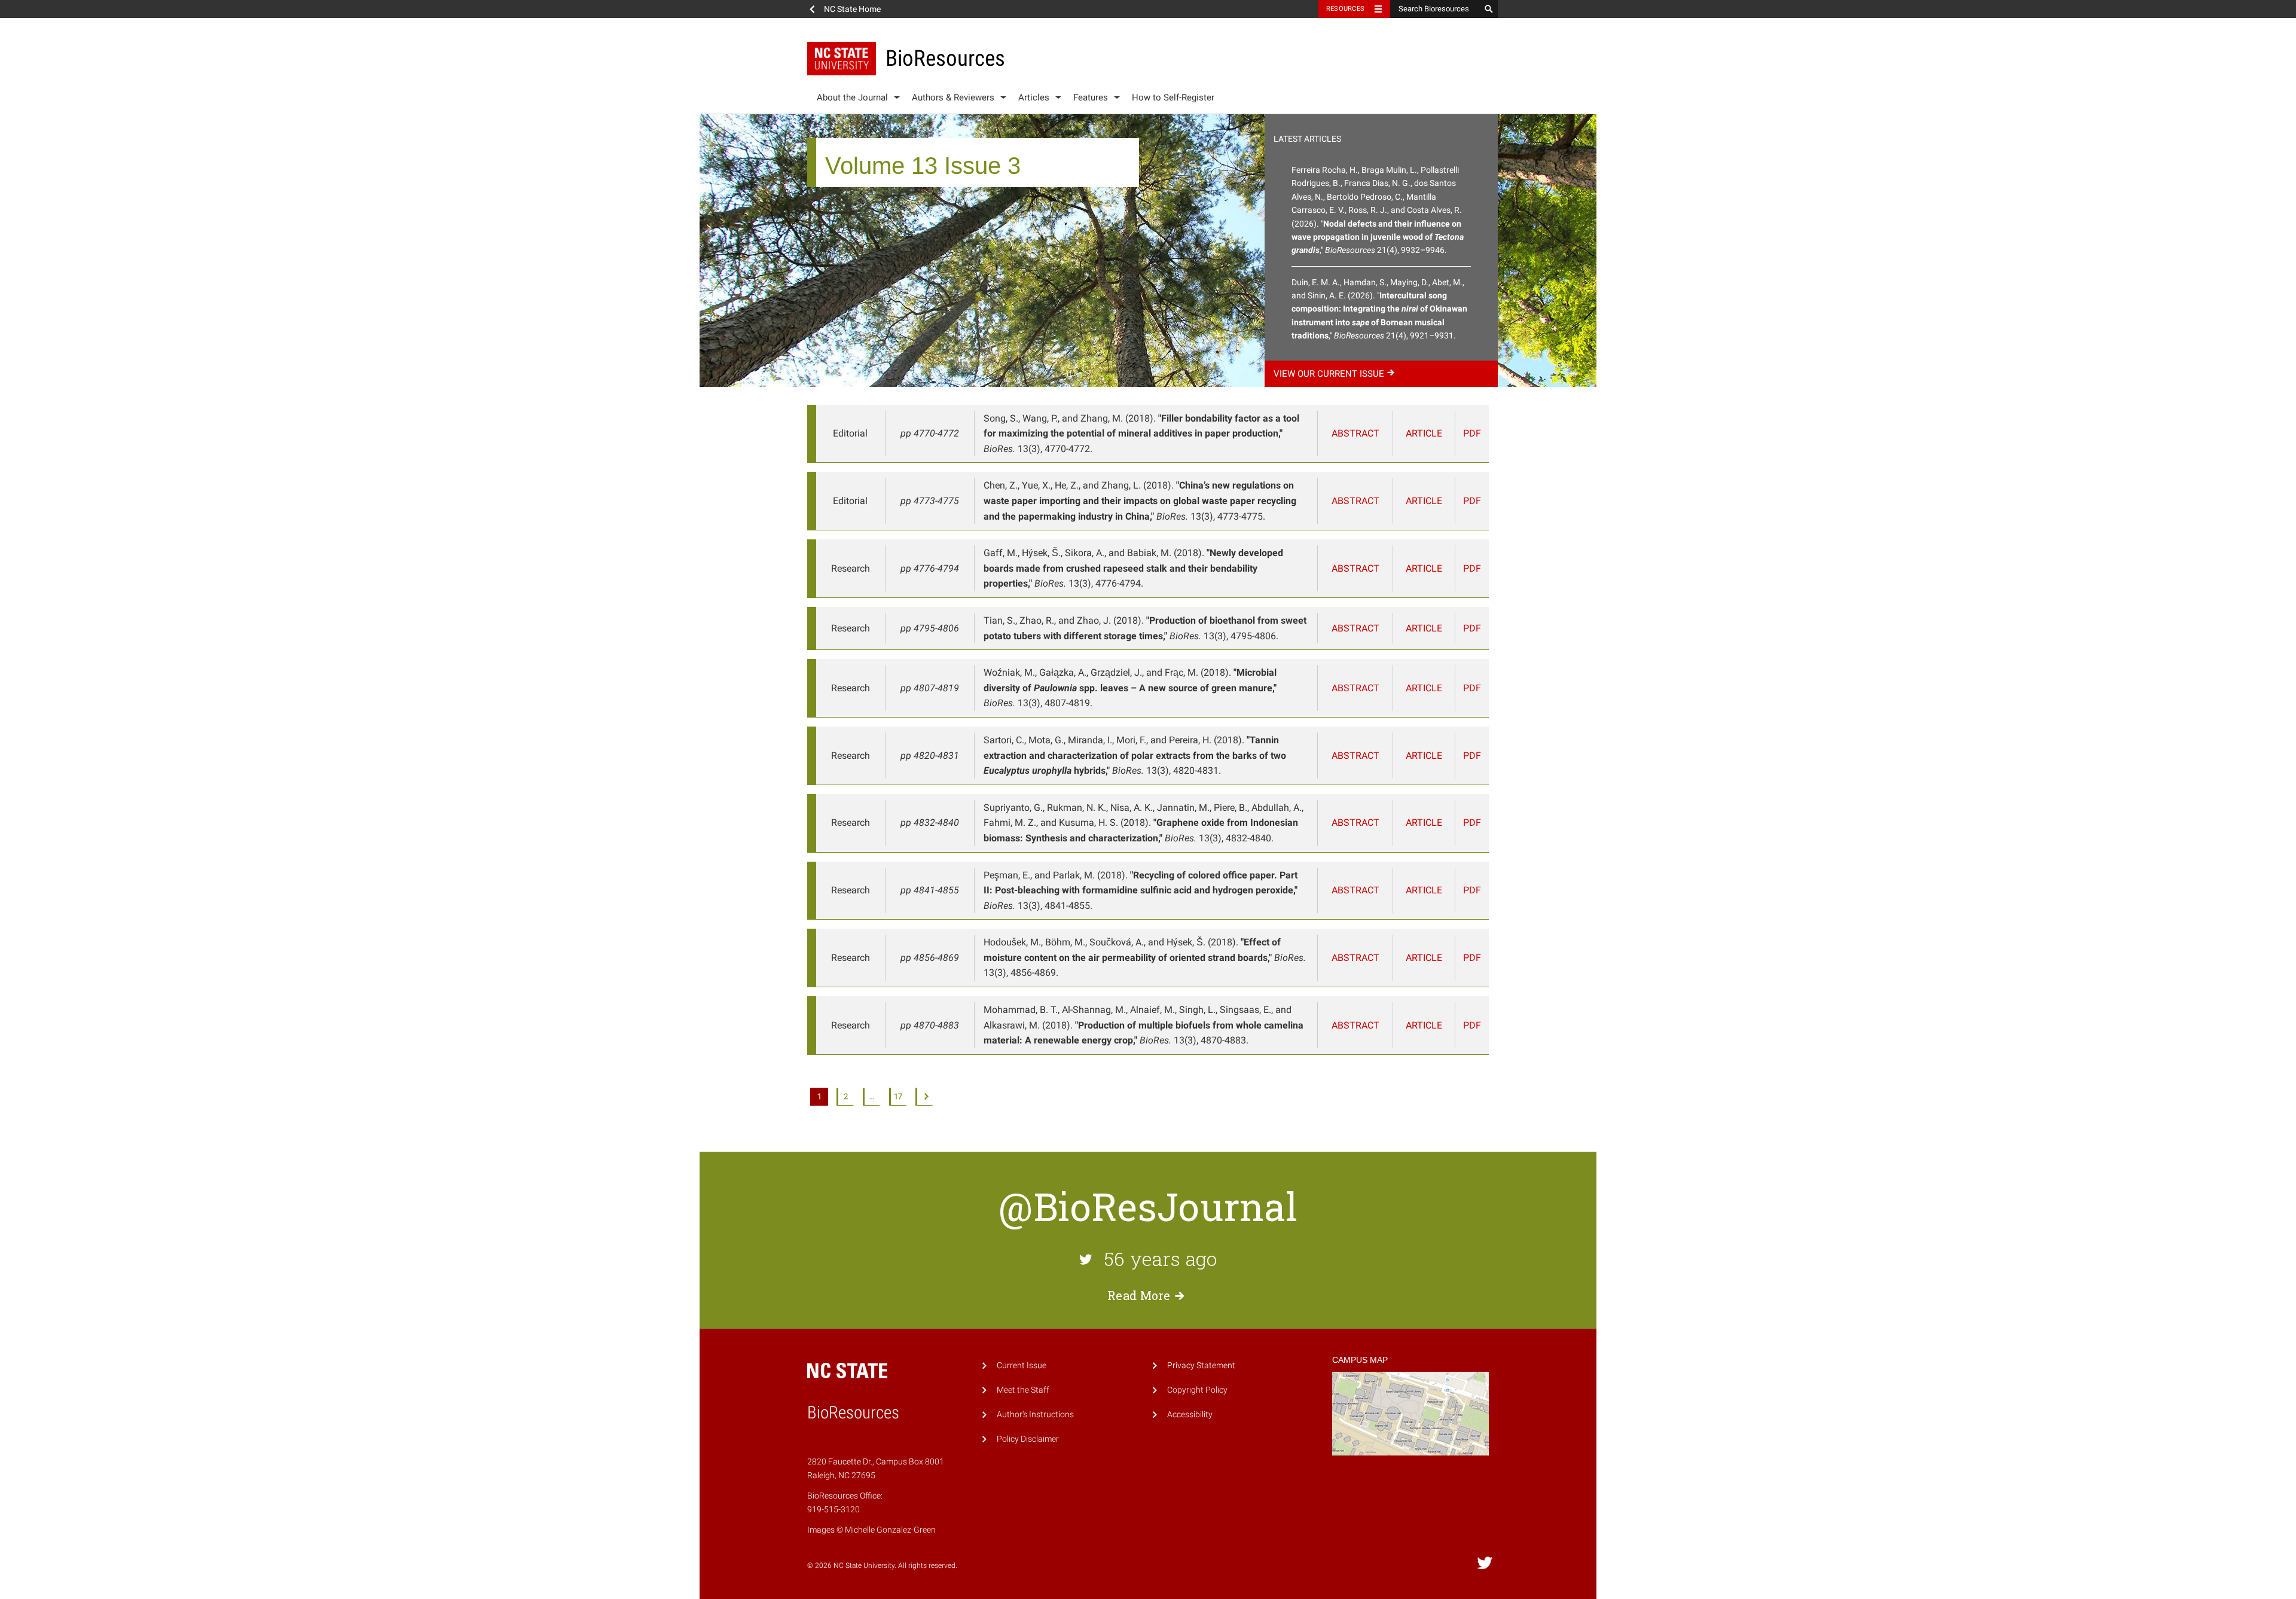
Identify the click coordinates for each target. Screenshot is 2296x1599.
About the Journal (852, 97)
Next (924, 1097)
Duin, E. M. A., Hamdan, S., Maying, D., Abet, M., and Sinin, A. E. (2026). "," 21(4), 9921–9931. (1379, 309)
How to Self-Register (1173, 97)
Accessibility (1190, 1415)
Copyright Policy (1197, 1390)
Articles (1034, 97)
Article (1424, 433)
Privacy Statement (1201, 1365)
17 (898, 1096)
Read (1139, 1295)
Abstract (1355, 433)
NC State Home (852, 9)
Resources (1345, 9)
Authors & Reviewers (953, 97)
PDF (1472, 433)
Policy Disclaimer (1028, 1439)
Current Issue (1022, 1365)
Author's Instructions (1035, 1415)
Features (1091, 97)
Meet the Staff (1023, 1390)
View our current (1329, 374)
